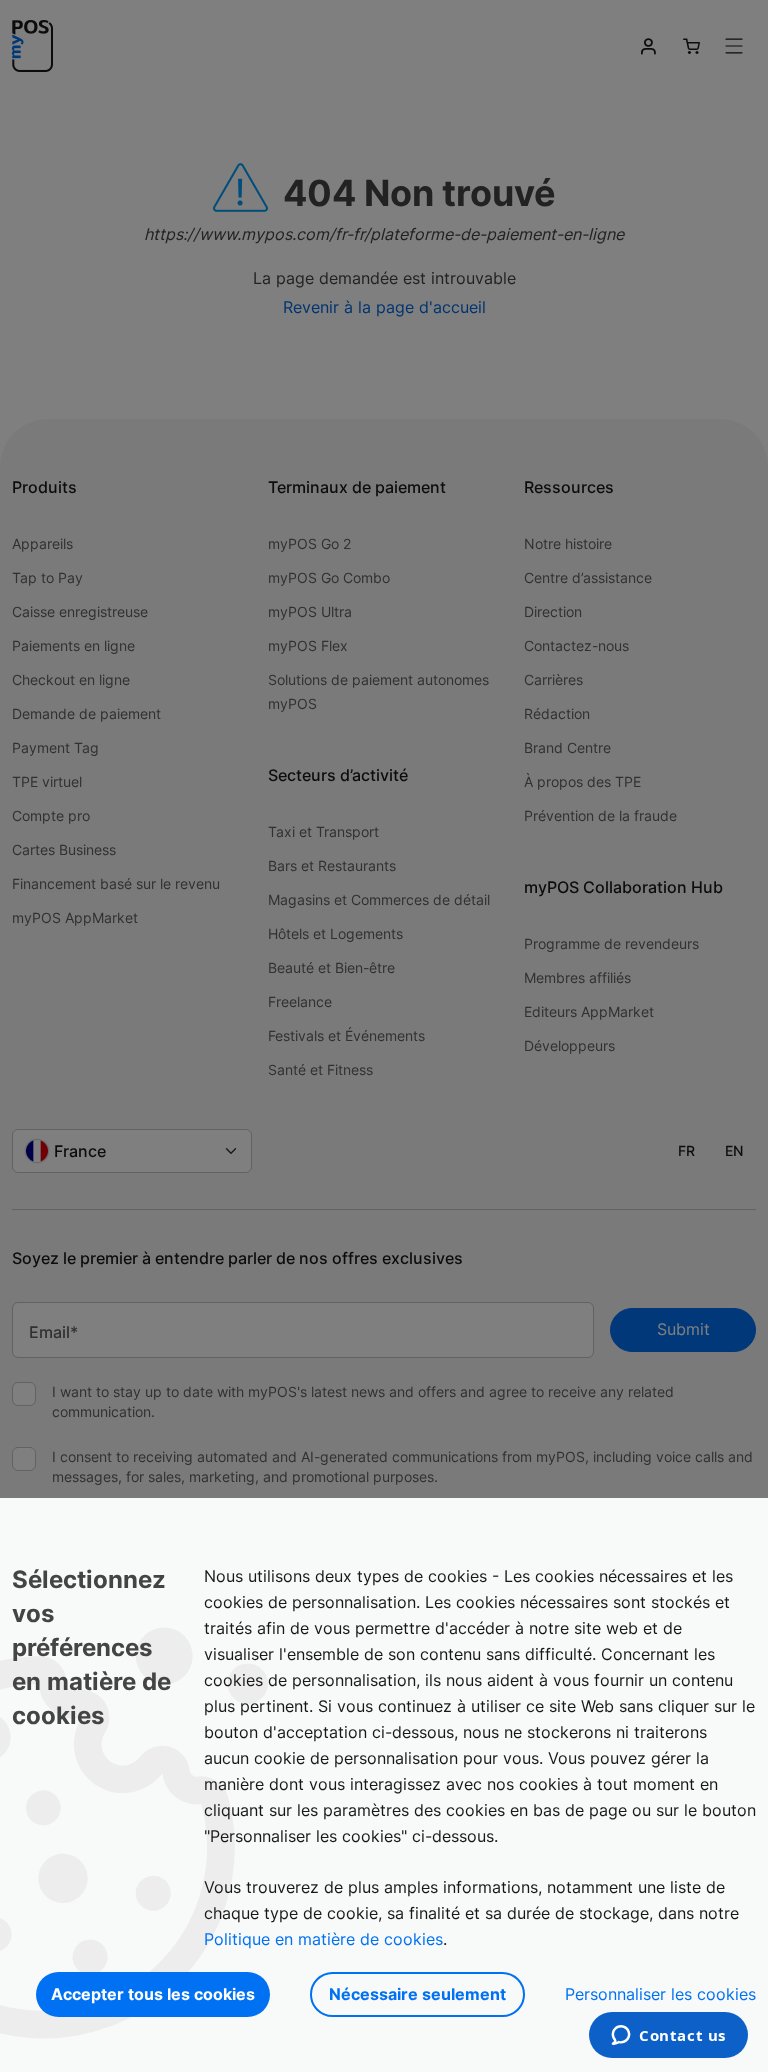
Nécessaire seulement (417, 1994)
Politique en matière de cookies (323, 1939)
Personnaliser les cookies (660, 1994)
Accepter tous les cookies (153, 1994)
